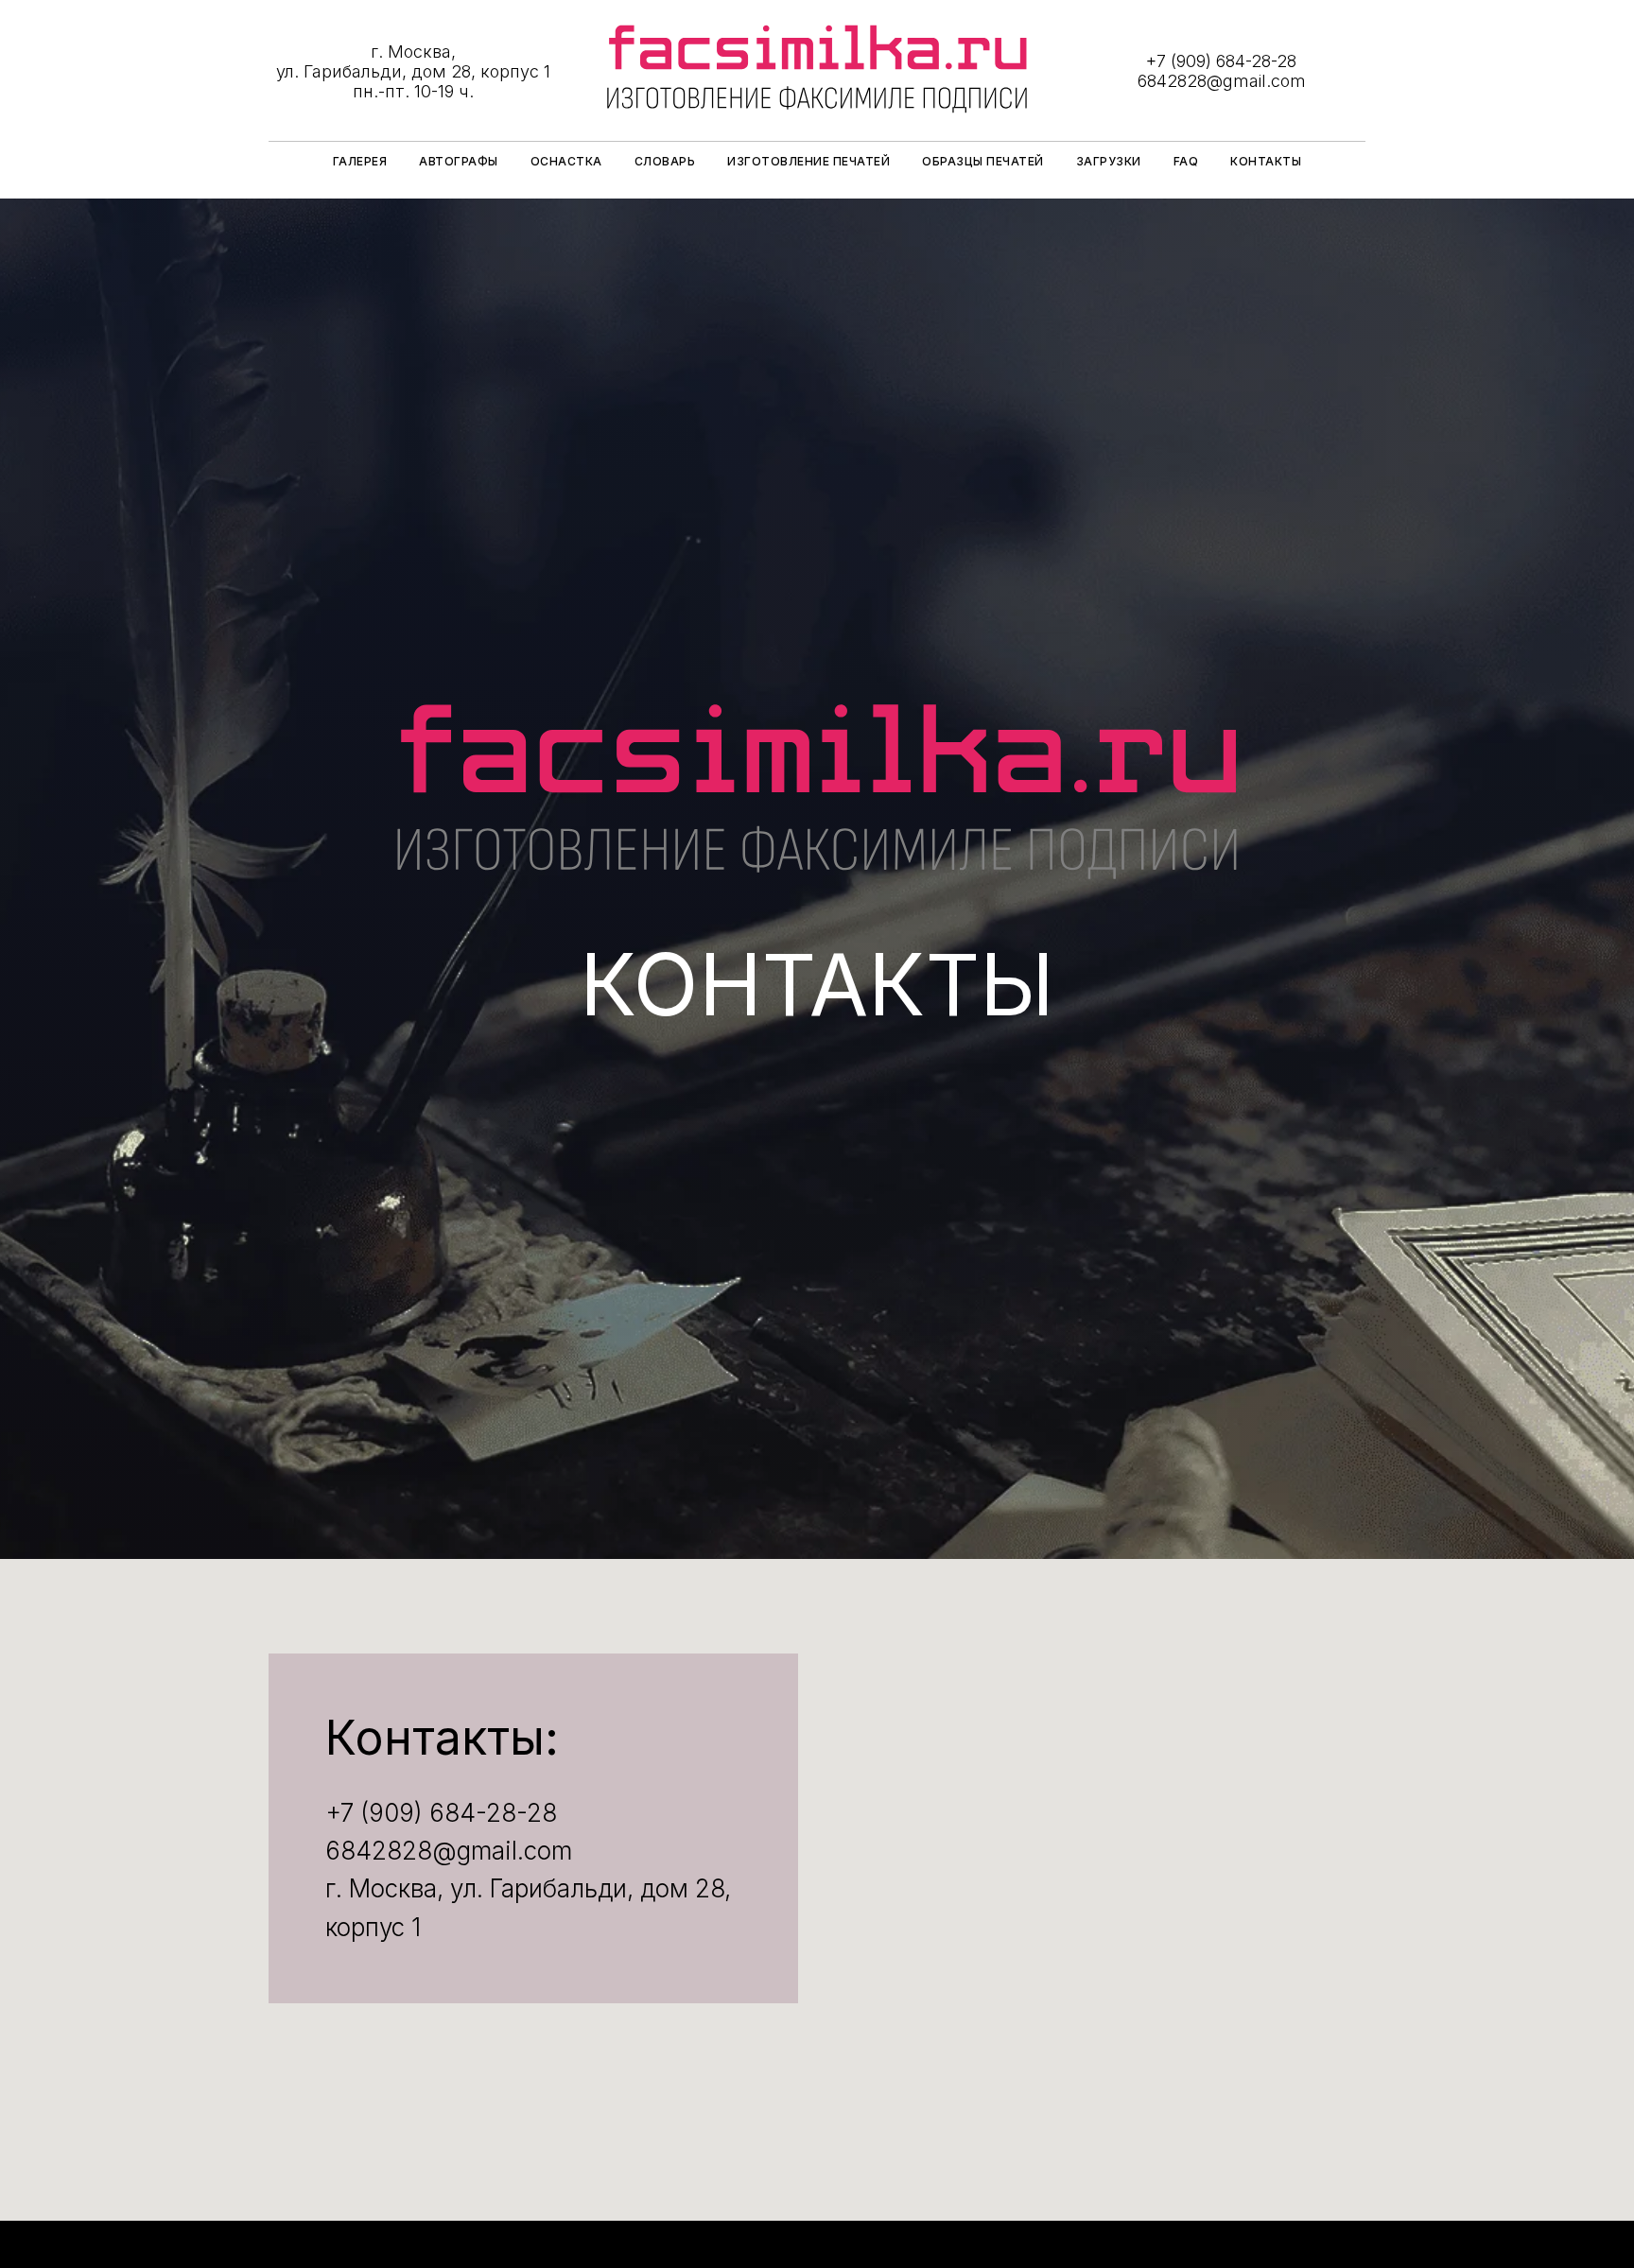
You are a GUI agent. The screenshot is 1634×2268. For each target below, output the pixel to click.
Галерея (360, 161)
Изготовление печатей (808, 161)
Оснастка (566, 161)
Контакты (1266, 161)
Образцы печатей (983, 161)
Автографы (459, 161)
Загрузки (1109, 161)
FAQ (1186, 161)
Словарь (665, 161)
